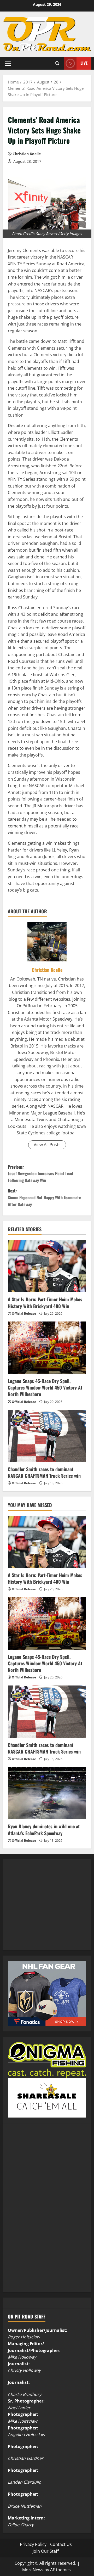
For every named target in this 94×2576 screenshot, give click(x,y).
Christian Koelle (27, 154)
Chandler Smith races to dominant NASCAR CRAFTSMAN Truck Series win (44, 1472)
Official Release (24, 1314)
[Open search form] (57, 63)
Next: (44, 1197)
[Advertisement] (47, 1910)
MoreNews (33, 2570)
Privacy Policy (33, 2544)
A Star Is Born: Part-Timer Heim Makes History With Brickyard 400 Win (45, 1303)
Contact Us (61, 2544)
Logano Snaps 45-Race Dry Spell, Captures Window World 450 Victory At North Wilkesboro (45, 1387)
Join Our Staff (46, 2551)
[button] (8, 63)
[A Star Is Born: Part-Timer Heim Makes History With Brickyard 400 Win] (47, 1266)
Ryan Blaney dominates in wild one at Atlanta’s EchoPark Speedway (44, 1830)
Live (84, 63)
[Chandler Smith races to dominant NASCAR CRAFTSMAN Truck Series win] (47, 1436)
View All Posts (47, 1145)
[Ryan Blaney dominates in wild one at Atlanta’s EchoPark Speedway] (47, 1793)
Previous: (40, 1174)
